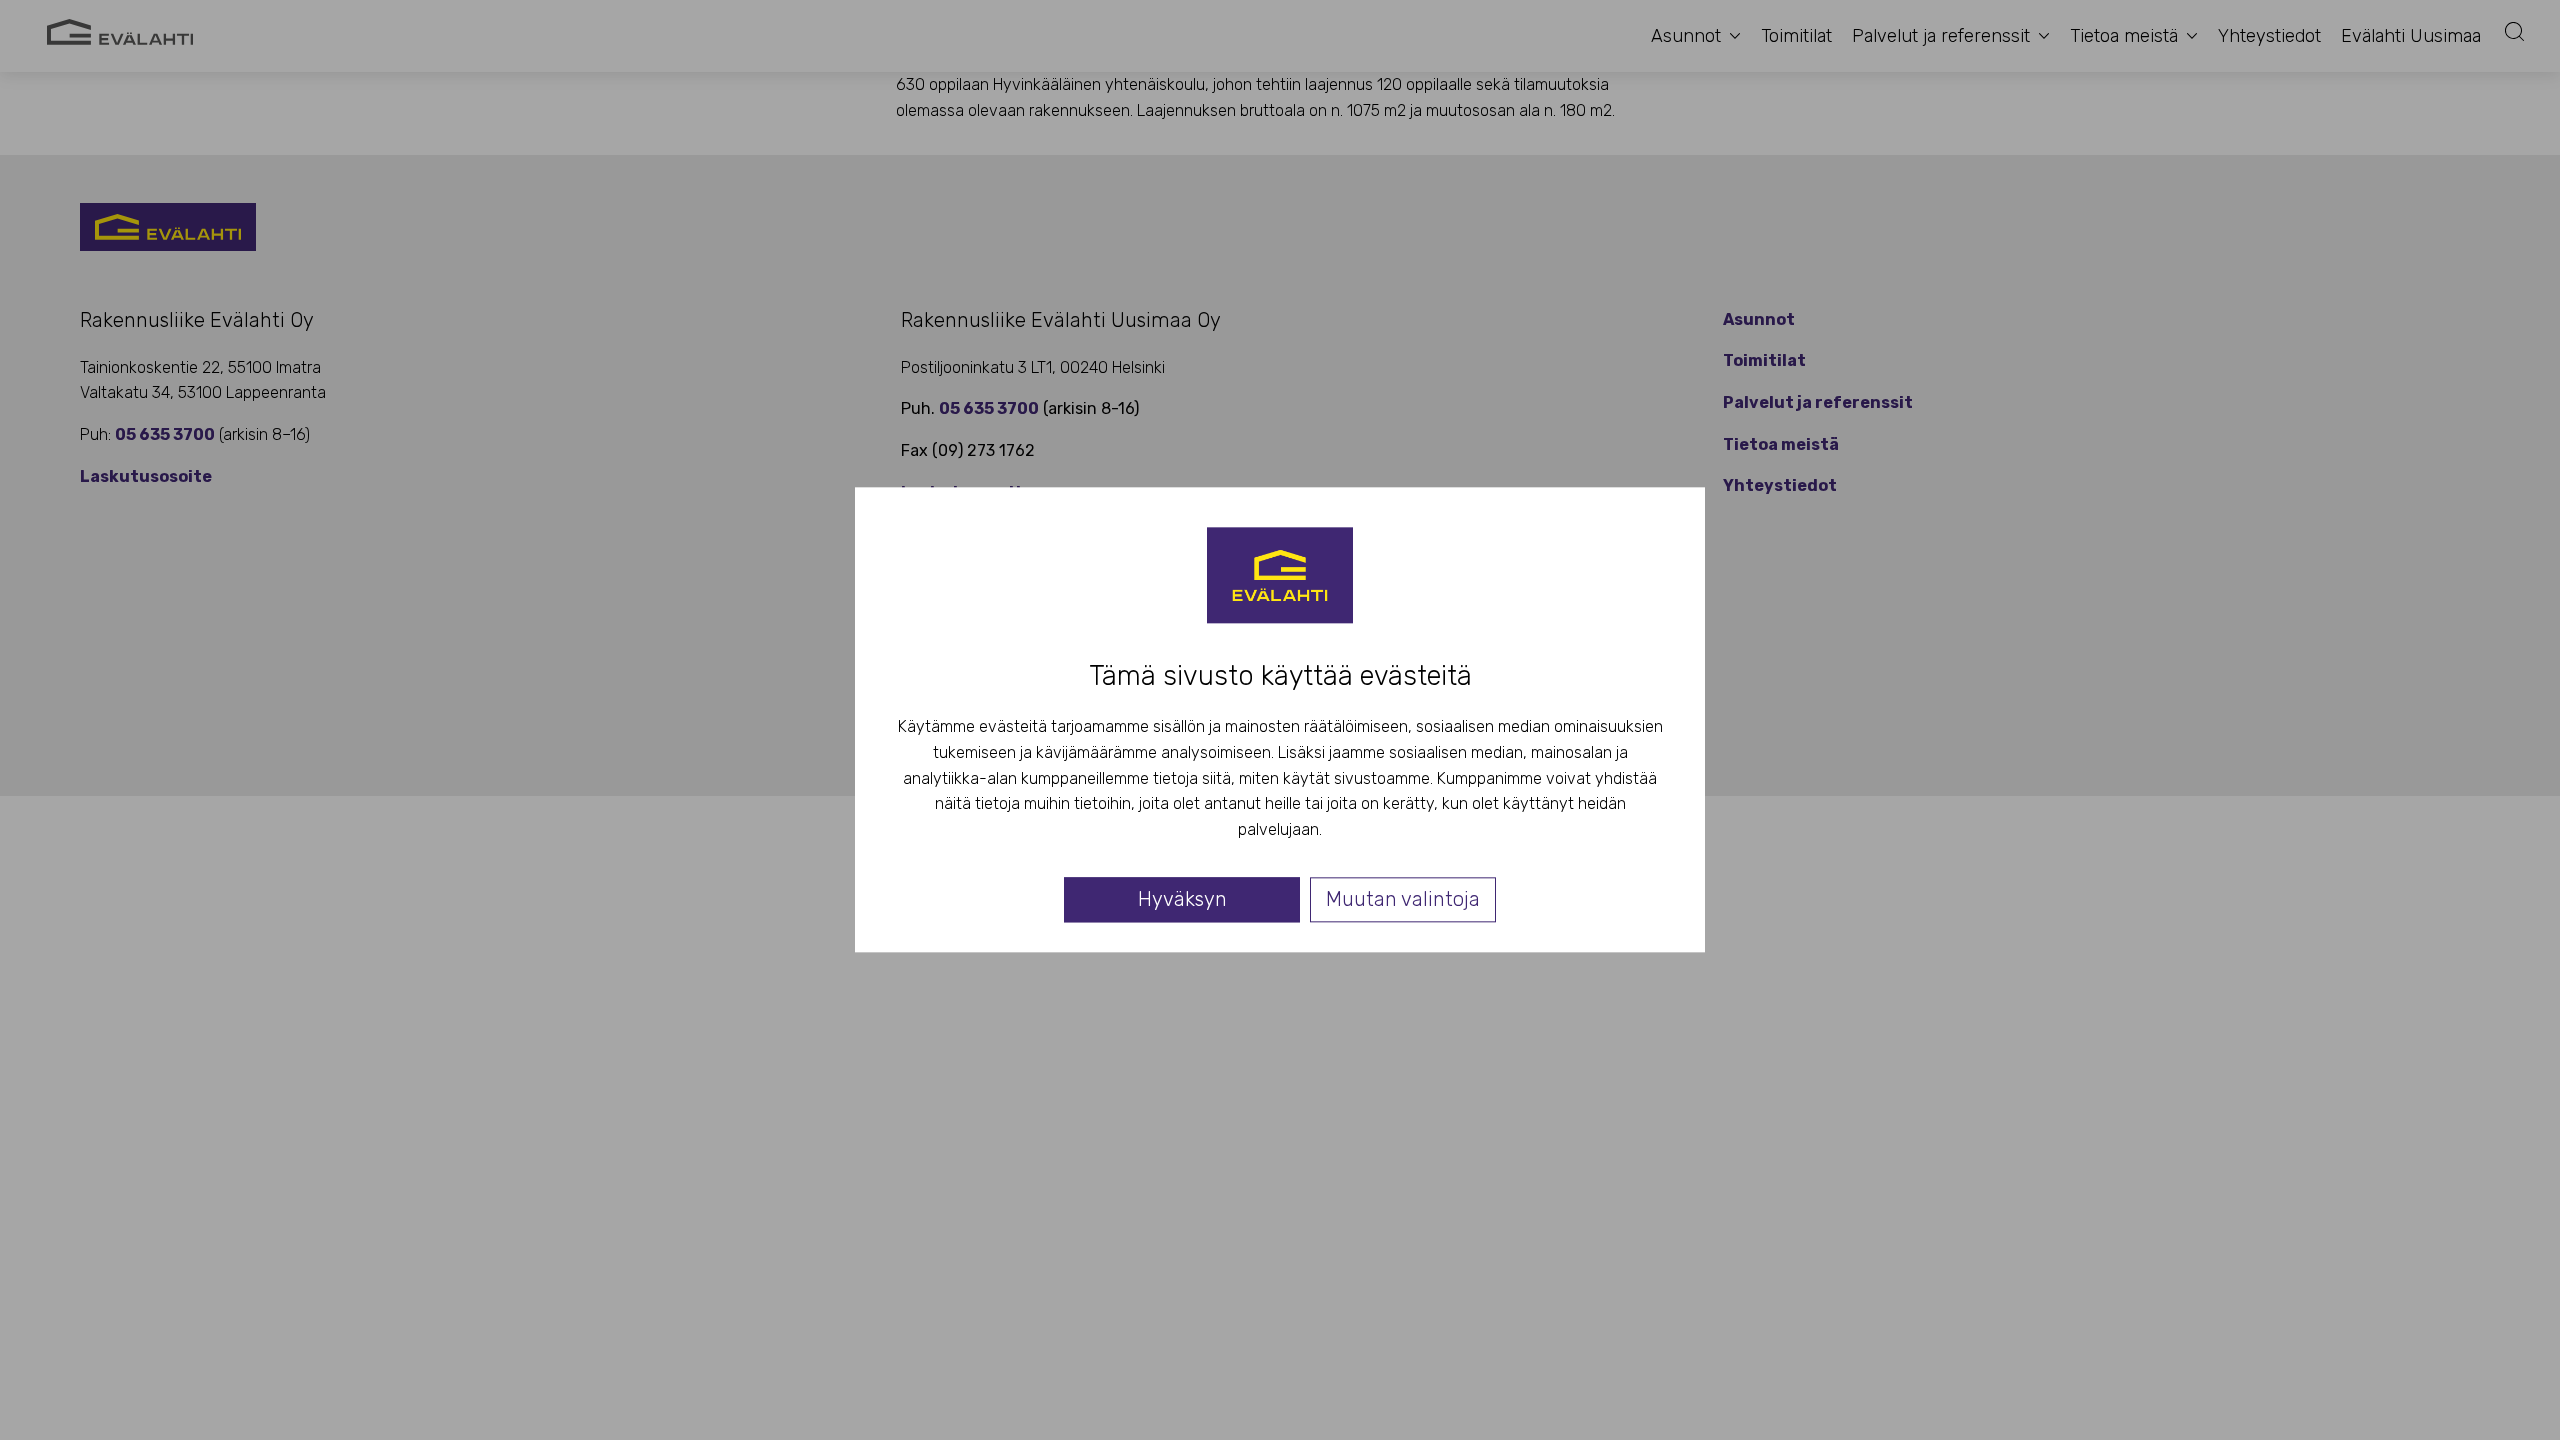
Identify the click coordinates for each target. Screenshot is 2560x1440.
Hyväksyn (1182, 900)
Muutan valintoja (1403, 900)
